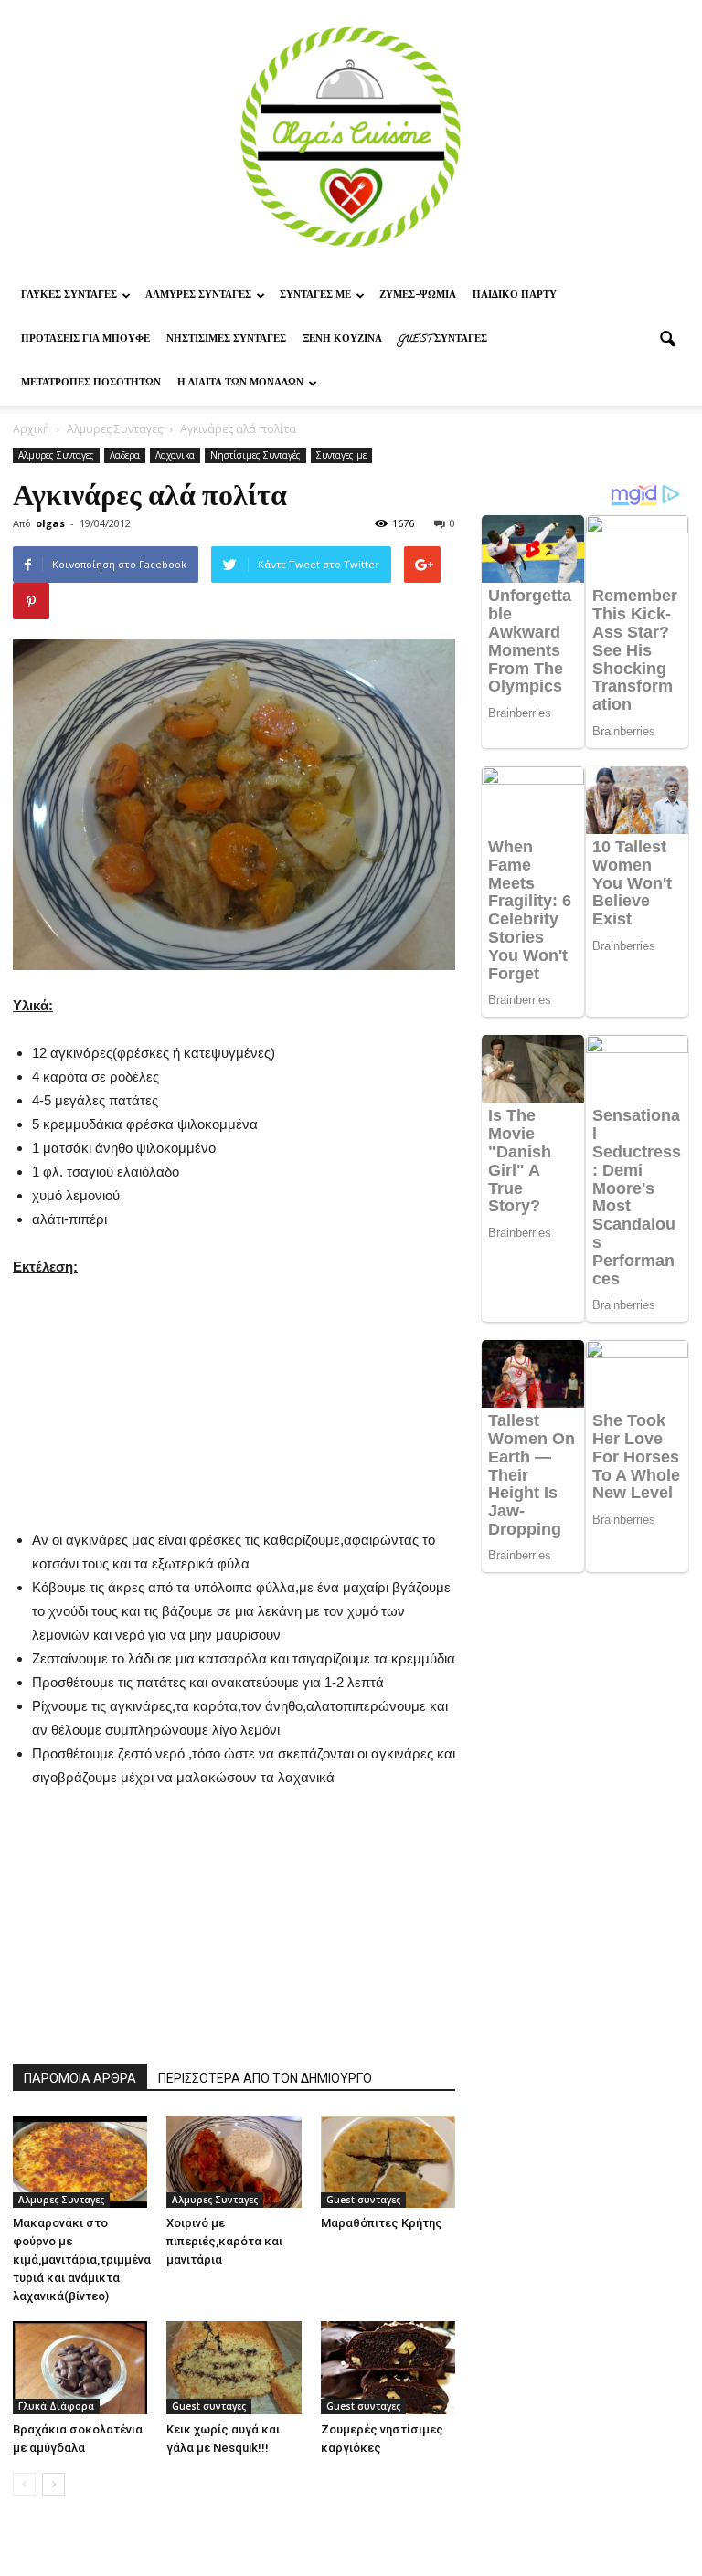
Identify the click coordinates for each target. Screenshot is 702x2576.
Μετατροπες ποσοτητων (91, 384)
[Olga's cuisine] (351, 137)
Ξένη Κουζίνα (342, 340)
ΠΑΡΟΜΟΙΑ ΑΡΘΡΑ (80, 2078)
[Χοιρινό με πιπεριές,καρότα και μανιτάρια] (234, 2162)
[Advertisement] (234, 1393)
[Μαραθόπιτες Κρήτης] (388, 2162)
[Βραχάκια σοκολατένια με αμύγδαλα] (80, 2367)
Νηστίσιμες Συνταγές (226, 340)
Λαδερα (125, 455)
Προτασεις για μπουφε (85, 340)
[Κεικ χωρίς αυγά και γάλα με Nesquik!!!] (234, 2367)
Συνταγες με (315, 296)
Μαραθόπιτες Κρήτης (382, 2223)
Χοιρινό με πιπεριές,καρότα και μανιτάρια (224, 2241)
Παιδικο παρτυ (515, 296)
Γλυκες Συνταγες (69, 296)
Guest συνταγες (443, 340)
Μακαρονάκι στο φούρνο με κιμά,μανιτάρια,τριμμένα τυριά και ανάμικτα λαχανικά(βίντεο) (82, 2259)
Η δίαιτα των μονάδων (240, 384)
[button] (667, 340)
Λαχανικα (175, 455)
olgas (50, 523)
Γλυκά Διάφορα (56, 2406)
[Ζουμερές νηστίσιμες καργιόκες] (388, 2367)
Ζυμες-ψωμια (418, 296)
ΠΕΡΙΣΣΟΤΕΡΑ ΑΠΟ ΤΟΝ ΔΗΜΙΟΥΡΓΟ (265, 2078)
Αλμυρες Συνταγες (198, 296)
